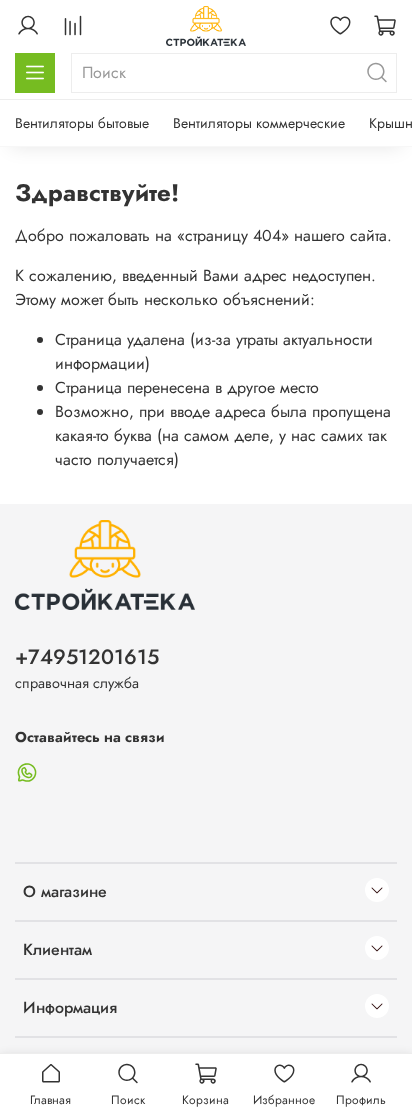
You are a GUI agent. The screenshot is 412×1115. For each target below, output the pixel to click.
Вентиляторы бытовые (82, 123)
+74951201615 (87, 657)
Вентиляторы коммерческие (259, 123)
